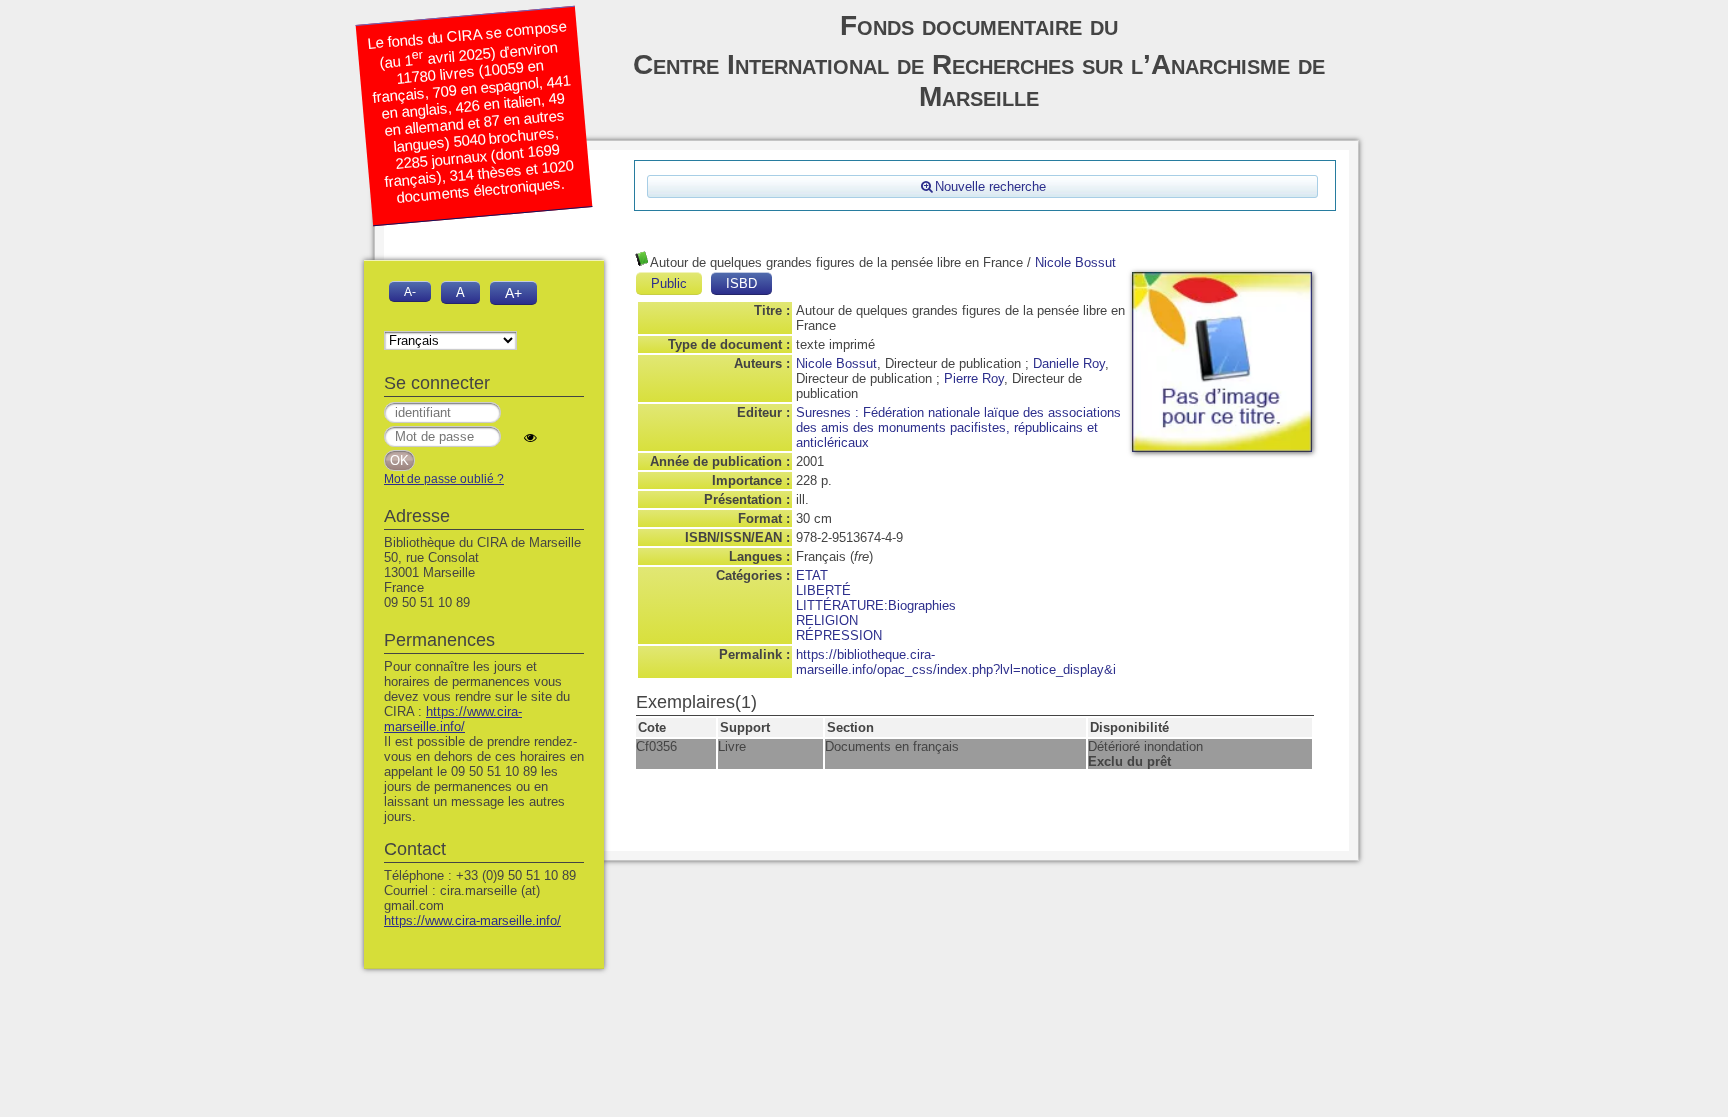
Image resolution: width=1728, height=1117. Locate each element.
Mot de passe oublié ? (444, 479)
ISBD (741, 283)
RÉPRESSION (839, 635)
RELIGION (827, 620)
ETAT (812, 575)
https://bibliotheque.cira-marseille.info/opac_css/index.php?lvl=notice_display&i (956, 662)
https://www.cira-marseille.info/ (453, 719)
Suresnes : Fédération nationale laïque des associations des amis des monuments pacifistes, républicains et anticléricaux (958, 427)
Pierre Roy (974, 378)
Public (669, 283)
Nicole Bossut (1075, 262)
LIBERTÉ (823, 590)
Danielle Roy (1069, 363)
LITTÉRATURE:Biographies (876, 605)
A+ (513, 293)
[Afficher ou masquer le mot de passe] (530, 437)
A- (410, 291)
